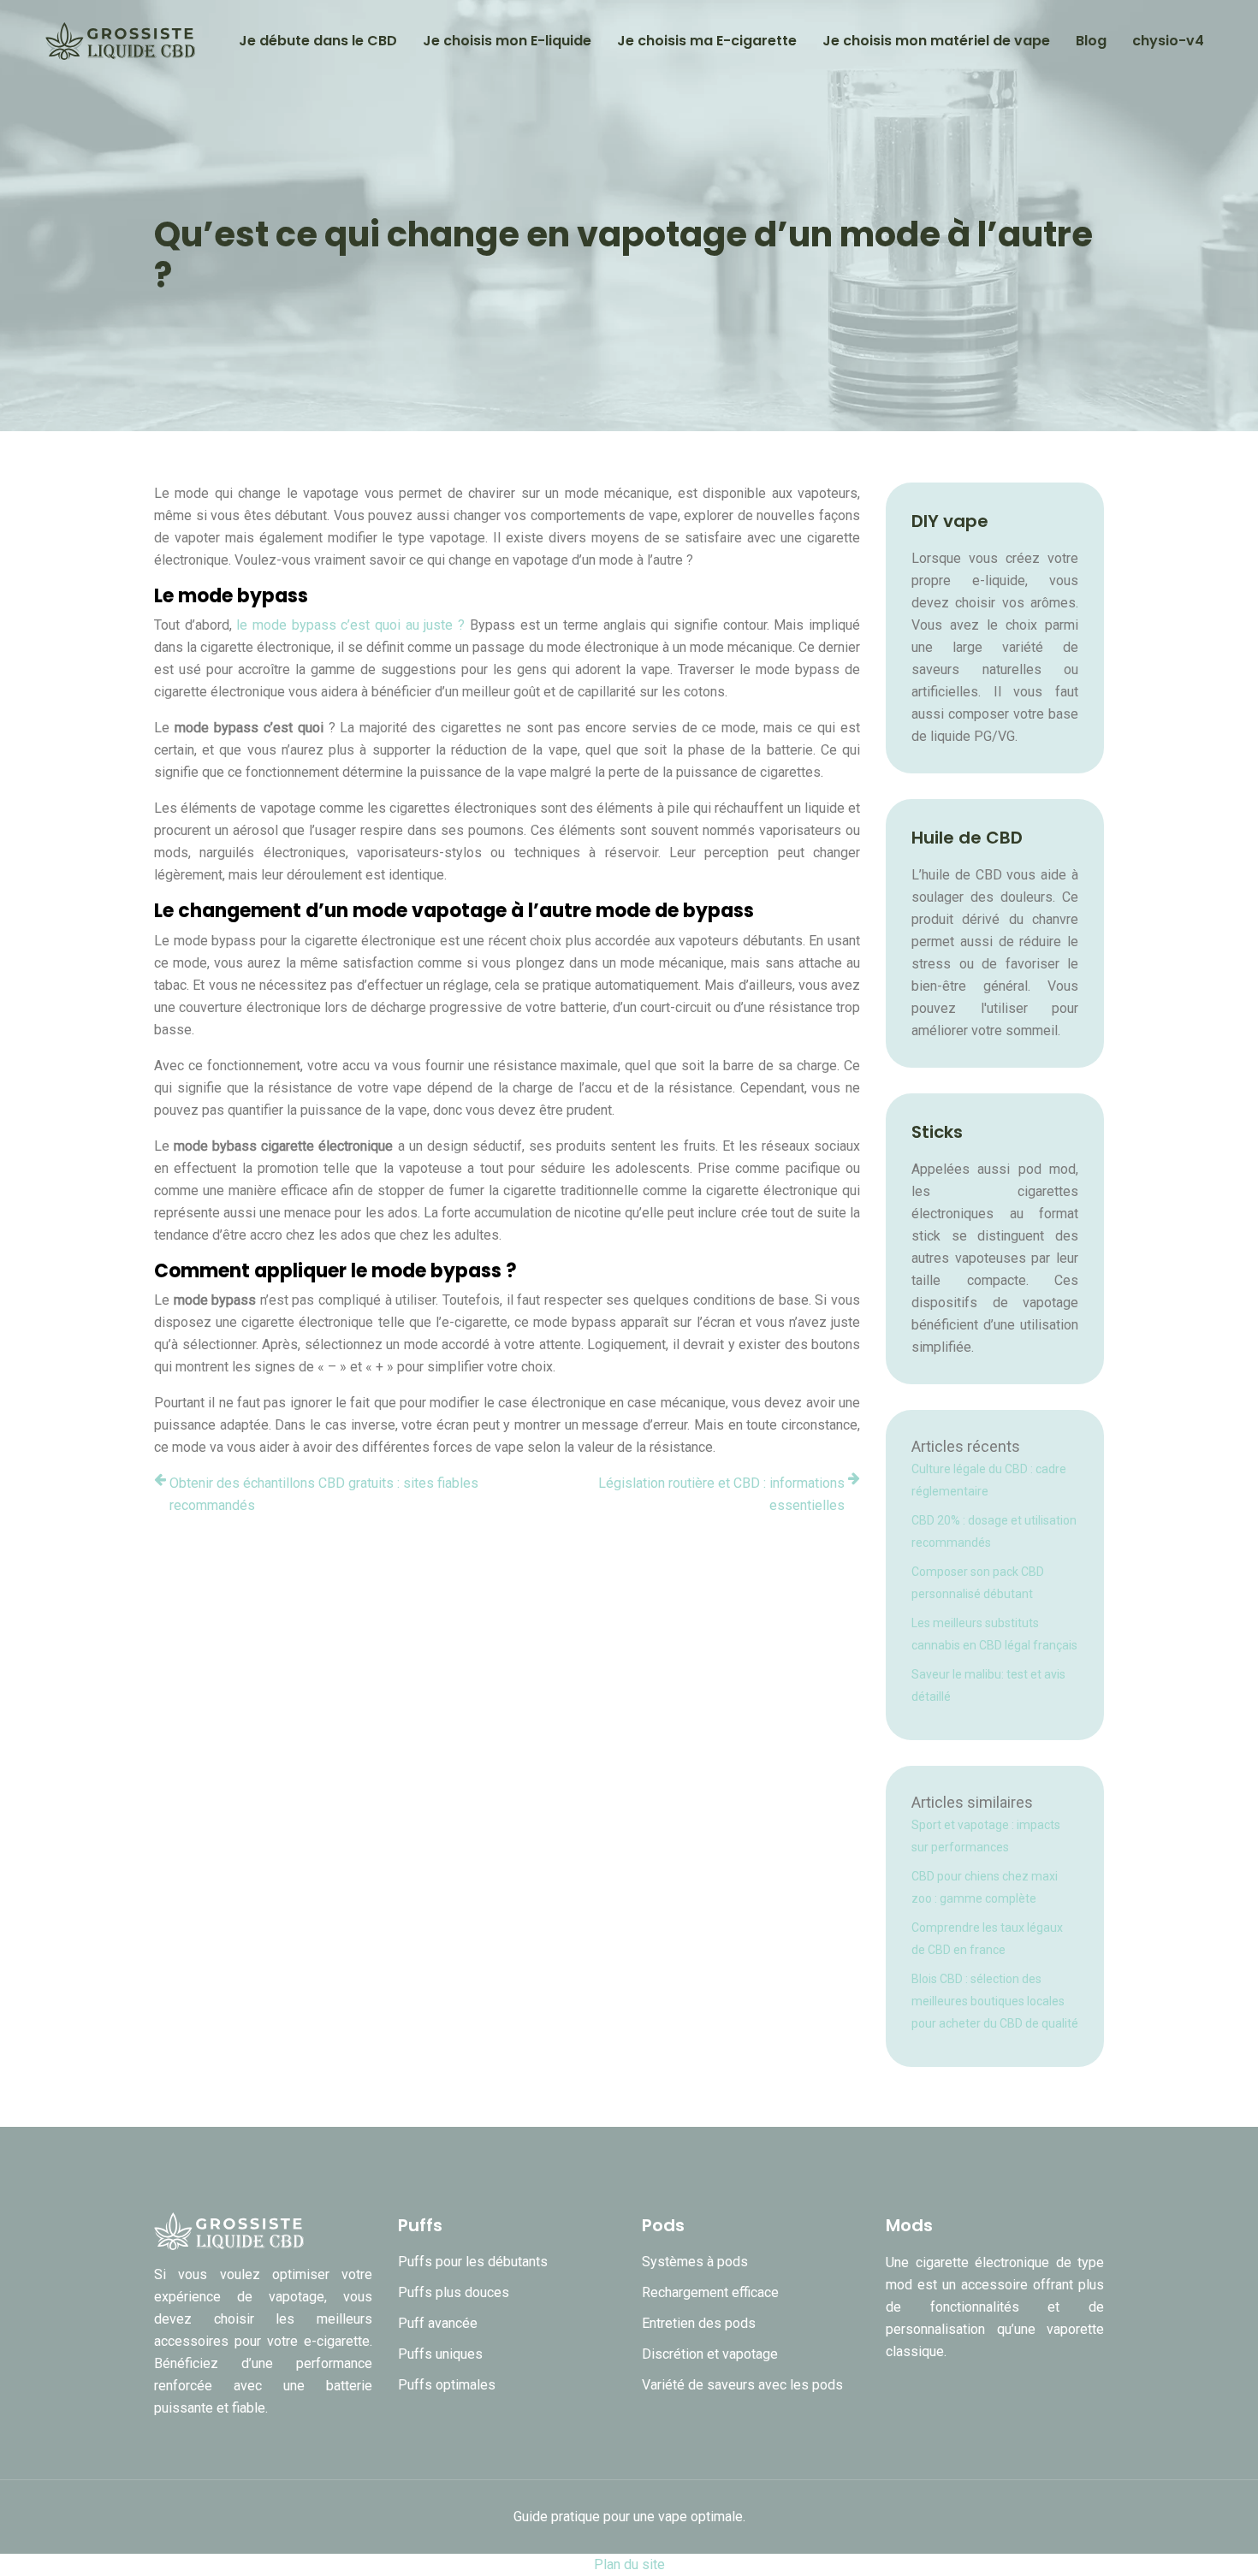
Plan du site (629, 2564)
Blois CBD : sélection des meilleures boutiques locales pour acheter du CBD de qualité (995, 2001)
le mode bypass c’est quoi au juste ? (350, 625)
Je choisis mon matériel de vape (936, 41)
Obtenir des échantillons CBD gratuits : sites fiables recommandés (324, 1494)
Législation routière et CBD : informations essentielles (721, 1494)
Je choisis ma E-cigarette (707, 41)
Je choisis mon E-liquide (507, 41)
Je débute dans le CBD (318, 41)
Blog (1091, 41)
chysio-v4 (1168, 41)
